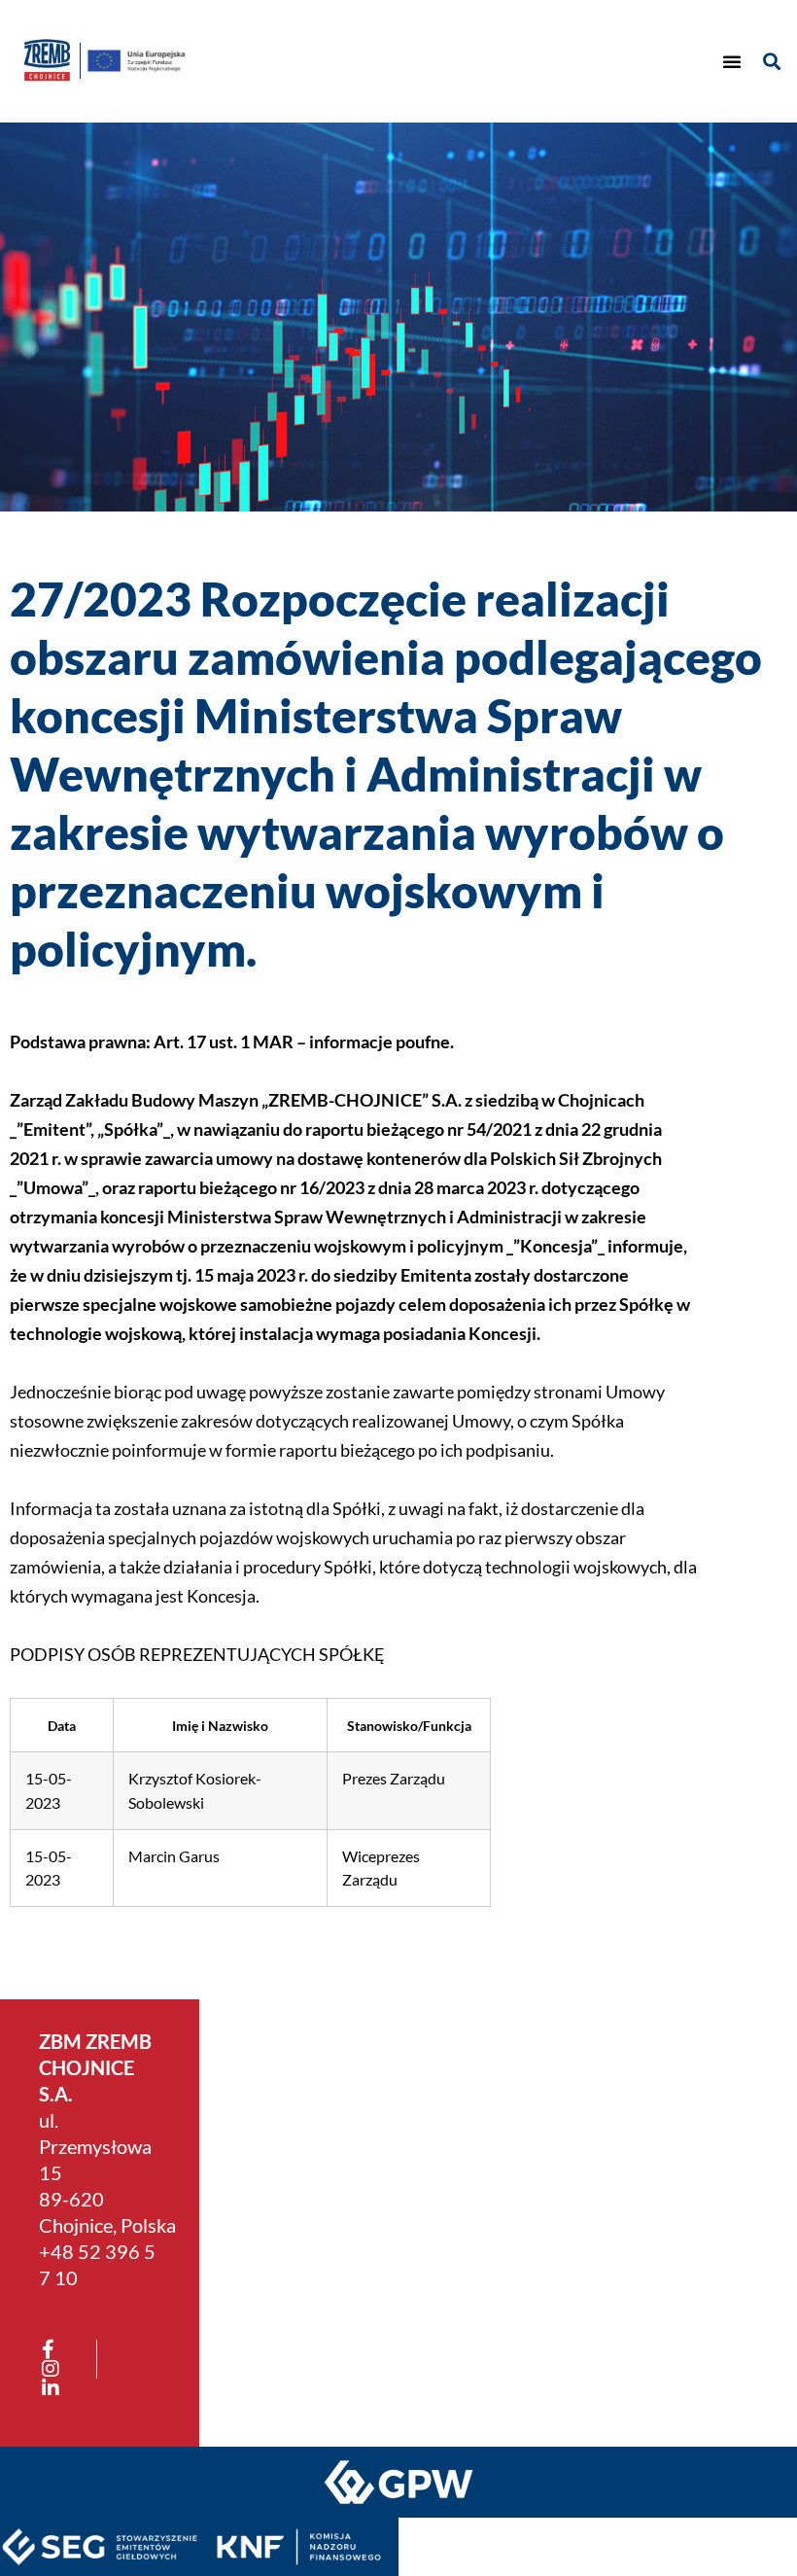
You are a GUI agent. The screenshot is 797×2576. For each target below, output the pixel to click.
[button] (732, 61)
